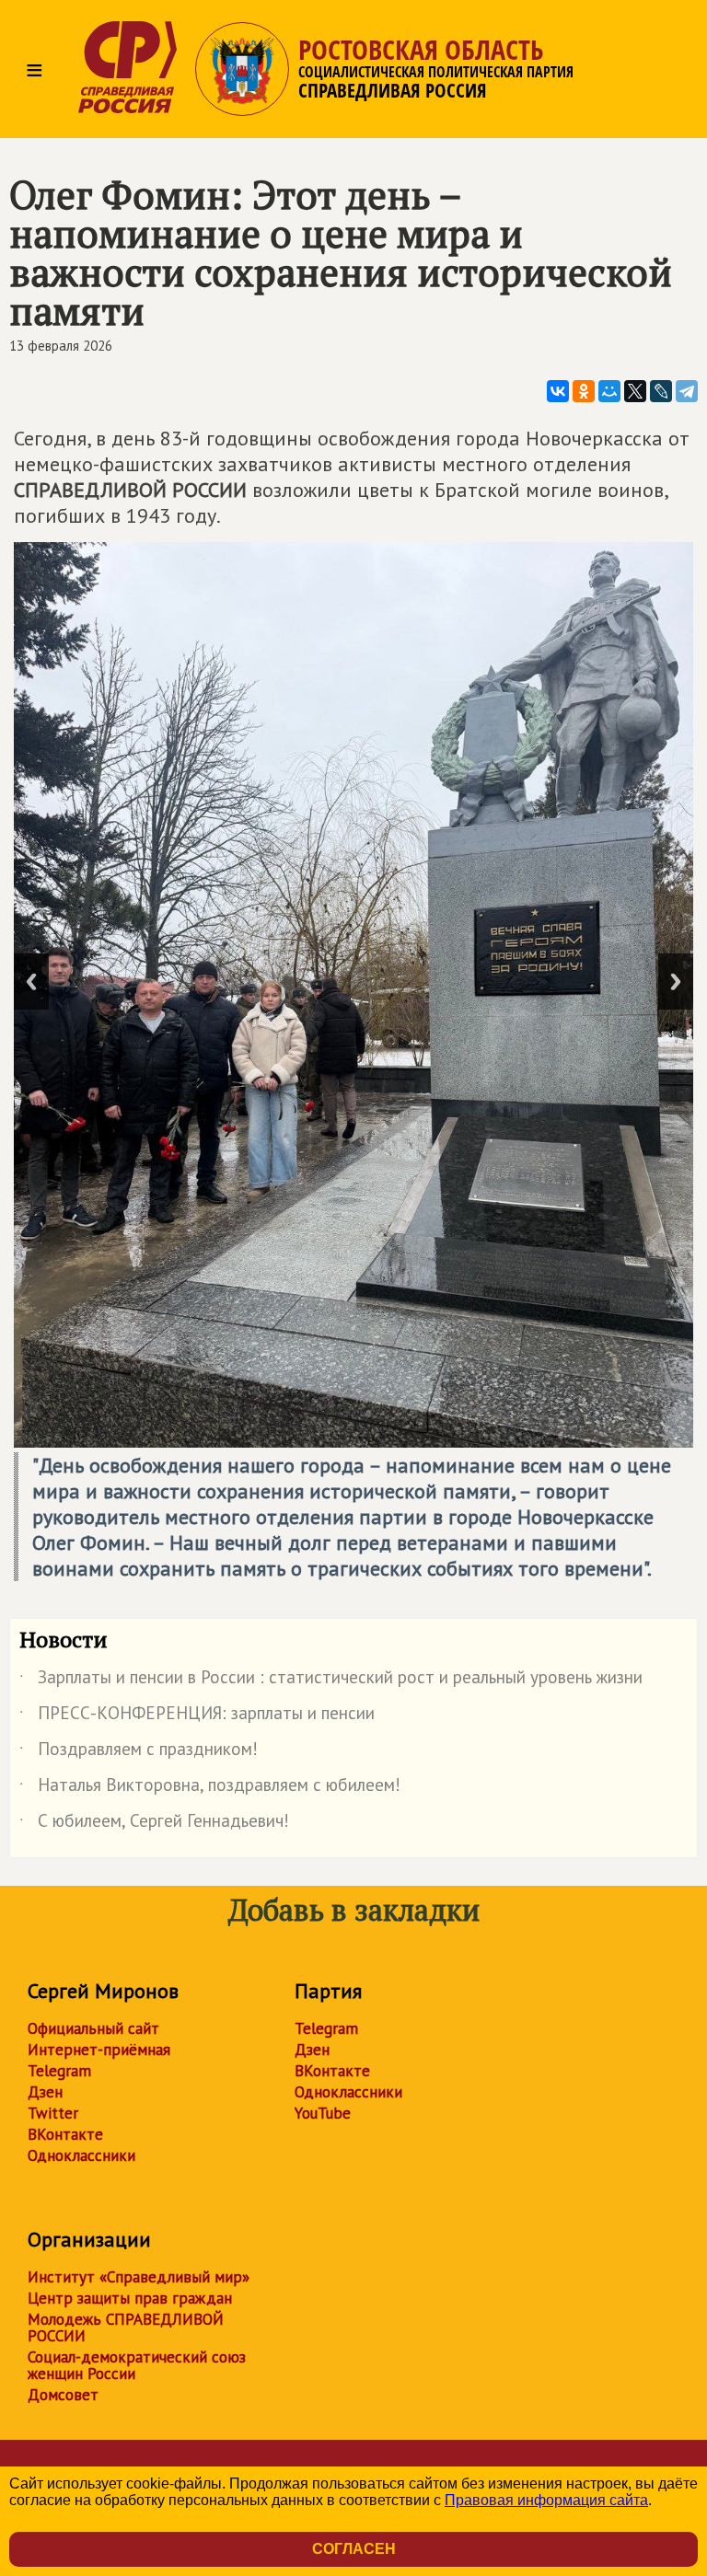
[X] (635, 391)
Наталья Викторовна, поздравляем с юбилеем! (210, 1788)
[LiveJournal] (661, 391)
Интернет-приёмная (99, 2050)
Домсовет (63, 2395)
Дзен (45, 2092)
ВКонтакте (65, 2134)
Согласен (354, 2549)
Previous (31, 982)
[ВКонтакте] (558, 391)
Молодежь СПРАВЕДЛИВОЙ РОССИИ (126, 2328)
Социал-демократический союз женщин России (137, 2365)
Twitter (53, 2113)
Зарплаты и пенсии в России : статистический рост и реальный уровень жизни (331, 1681)
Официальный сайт (93, 2028)
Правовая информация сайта (546, 2500)
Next (676, 982)
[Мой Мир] (609, 391)
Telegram (59, 2071)
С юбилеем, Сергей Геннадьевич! (154, 1824)
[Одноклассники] (584, 391)
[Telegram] (687, 391)
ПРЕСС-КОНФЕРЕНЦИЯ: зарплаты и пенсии (197, 1716)
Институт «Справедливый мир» (139, 2277)
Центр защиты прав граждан (130, 2298)
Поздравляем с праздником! (139, 1752)
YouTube (323, 2113)
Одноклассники (81, 2155)
